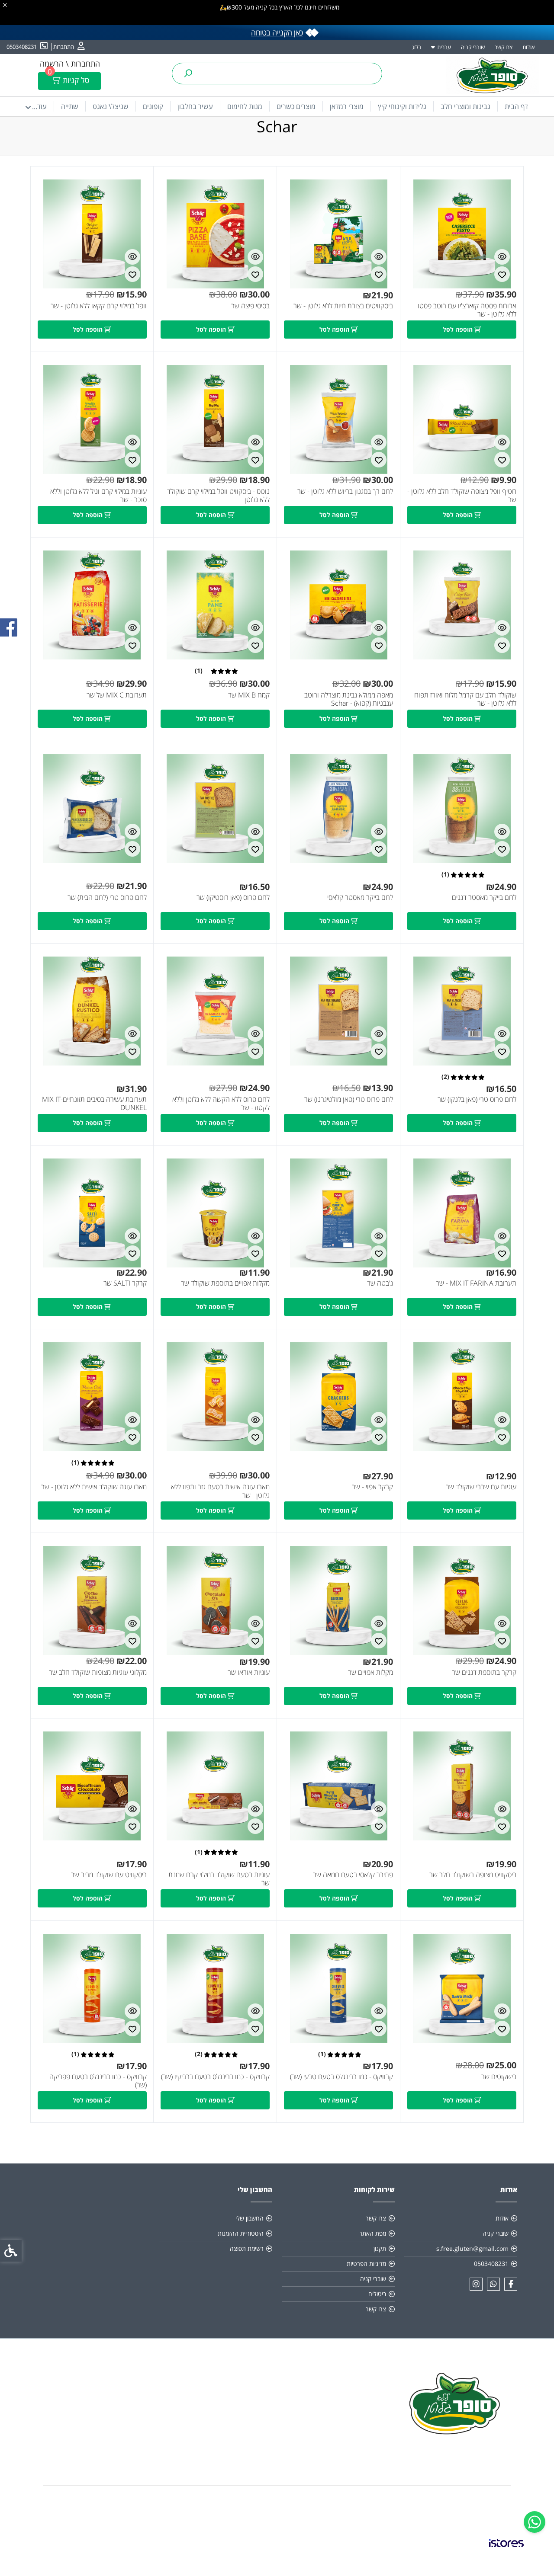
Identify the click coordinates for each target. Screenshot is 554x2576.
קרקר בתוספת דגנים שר (484, 1672)
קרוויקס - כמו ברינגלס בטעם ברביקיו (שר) (215, 2077)
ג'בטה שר (380, 1283)
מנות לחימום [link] (245, 106)
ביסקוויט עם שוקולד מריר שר (109, 1875)
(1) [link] (199, 671)
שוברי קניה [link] (473, 47)
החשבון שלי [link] (250, 2218)
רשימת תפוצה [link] (247, 2248)
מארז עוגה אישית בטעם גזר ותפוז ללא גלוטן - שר (220, 1491)
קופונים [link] (153, 106)
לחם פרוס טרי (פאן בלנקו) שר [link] (477, 1099)
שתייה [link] (70, 106)
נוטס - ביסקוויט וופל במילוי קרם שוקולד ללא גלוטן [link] (218, 496)
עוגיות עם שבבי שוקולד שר (481, 1487)
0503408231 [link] (491, 2264)
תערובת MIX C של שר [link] (117, 695)
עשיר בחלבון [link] (195, 106)
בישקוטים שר (499, 2077)
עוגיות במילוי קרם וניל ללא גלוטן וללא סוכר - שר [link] (98, 496)
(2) (199, 2054)
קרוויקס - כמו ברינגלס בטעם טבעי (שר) (341, 2077)
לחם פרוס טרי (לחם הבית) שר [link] (107, 898)
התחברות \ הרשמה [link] (70, 64)
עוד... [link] (39, 106)
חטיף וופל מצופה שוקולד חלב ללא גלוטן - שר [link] (462, 496)
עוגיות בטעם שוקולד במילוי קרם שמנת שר (219, 1879)
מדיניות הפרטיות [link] (366, 2264)
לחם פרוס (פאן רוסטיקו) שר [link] (233, 898)
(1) (75, 1462)
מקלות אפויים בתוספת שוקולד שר (225, 1283)
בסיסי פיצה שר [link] (250, 306)
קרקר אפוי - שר (372, 1487)
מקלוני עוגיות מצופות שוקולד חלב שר (98, 1672)
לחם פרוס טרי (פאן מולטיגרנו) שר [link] (349, 1099)
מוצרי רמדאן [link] (347, 106)
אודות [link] (528, 47)
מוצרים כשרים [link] (296, 106)
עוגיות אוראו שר (249, 1672)
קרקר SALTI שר (125, 1283)
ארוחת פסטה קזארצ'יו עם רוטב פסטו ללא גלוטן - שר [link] (467, 310)
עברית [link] (444, 47)
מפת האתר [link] (373, 2233)
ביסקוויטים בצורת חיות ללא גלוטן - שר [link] (343, 306)
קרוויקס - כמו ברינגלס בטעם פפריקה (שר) (98, 2081)
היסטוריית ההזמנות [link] (241, 2233)
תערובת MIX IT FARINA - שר (476, 1283)
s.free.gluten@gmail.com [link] (472, 2248)
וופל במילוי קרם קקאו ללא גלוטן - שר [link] (99, 306)
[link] (535, 2522)
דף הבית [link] (516, 106)
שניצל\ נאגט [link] (111, 106)
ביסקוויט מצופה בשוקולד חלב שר (473, 1875)
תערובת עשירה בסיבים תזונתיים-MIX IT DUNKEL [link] (94, 1104)
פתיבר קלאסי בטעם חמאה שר (353, 1875)
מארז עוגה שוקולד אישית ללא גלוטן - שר (94, 1487)
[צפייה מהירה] (502, 257)
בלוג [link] (417, 47)
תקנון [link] (380, 2248)
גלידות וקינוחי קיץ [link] (402, 106)
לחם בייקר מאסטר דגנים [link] (484, 898)
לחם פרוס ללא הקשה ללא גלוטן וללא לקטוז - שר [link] (221, 1104)
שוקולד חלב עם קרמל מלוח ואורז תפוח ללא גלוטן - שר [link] (465, 699)
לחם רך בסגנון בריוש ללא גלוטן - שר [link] (345, 491)
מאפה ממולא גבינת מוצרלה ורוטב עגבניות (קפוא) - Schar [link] (349, 699)
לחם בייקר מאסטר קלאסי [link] (360, 898)
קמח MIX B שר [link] (249, 695)
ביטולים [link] (377, 2294)
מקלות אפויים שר (370, 1672)
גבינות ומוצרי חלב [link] (465, 106)
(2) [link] (445, 1077)
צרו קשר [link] (504, 47)
